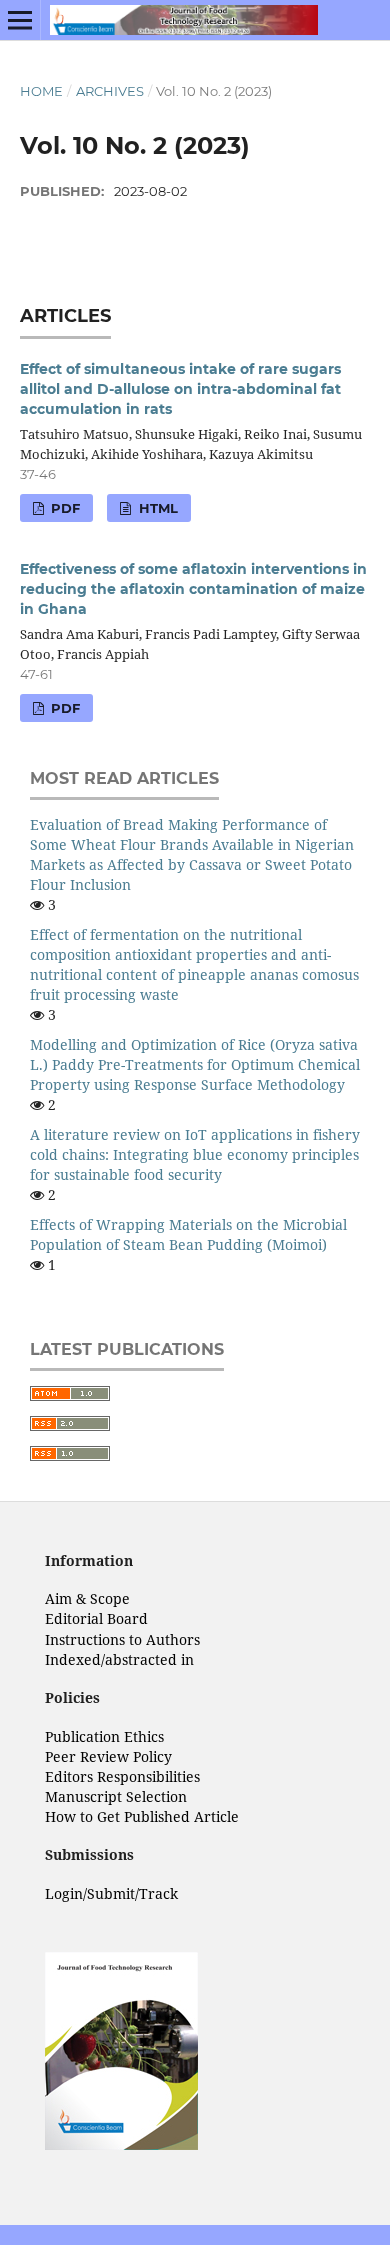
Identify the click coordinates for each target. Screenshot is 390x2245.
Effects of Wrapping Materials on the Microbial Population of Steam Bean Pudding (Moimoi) (188, 1234)
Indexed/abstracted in (119, 1659)
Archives (110, 91)
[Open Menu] (20, 20)
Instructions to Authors (122, 1639)
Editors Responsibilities (122, 1776)
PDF (63, 508)
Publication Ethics (104, 1736)
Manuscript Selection (116, 1796)
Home (41, 91)
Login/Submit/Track (111, 1893)
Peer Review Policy (108, 1756)
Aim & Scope (87, 1598)
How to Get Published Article (142, 1816)
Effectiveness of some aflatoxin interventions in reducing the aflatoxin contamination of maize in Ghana (193, 589)
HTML (156, 508)
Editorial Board (96, 1618)
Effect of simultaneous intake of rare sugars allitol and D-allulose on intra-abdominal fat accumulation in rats (180, 389)
